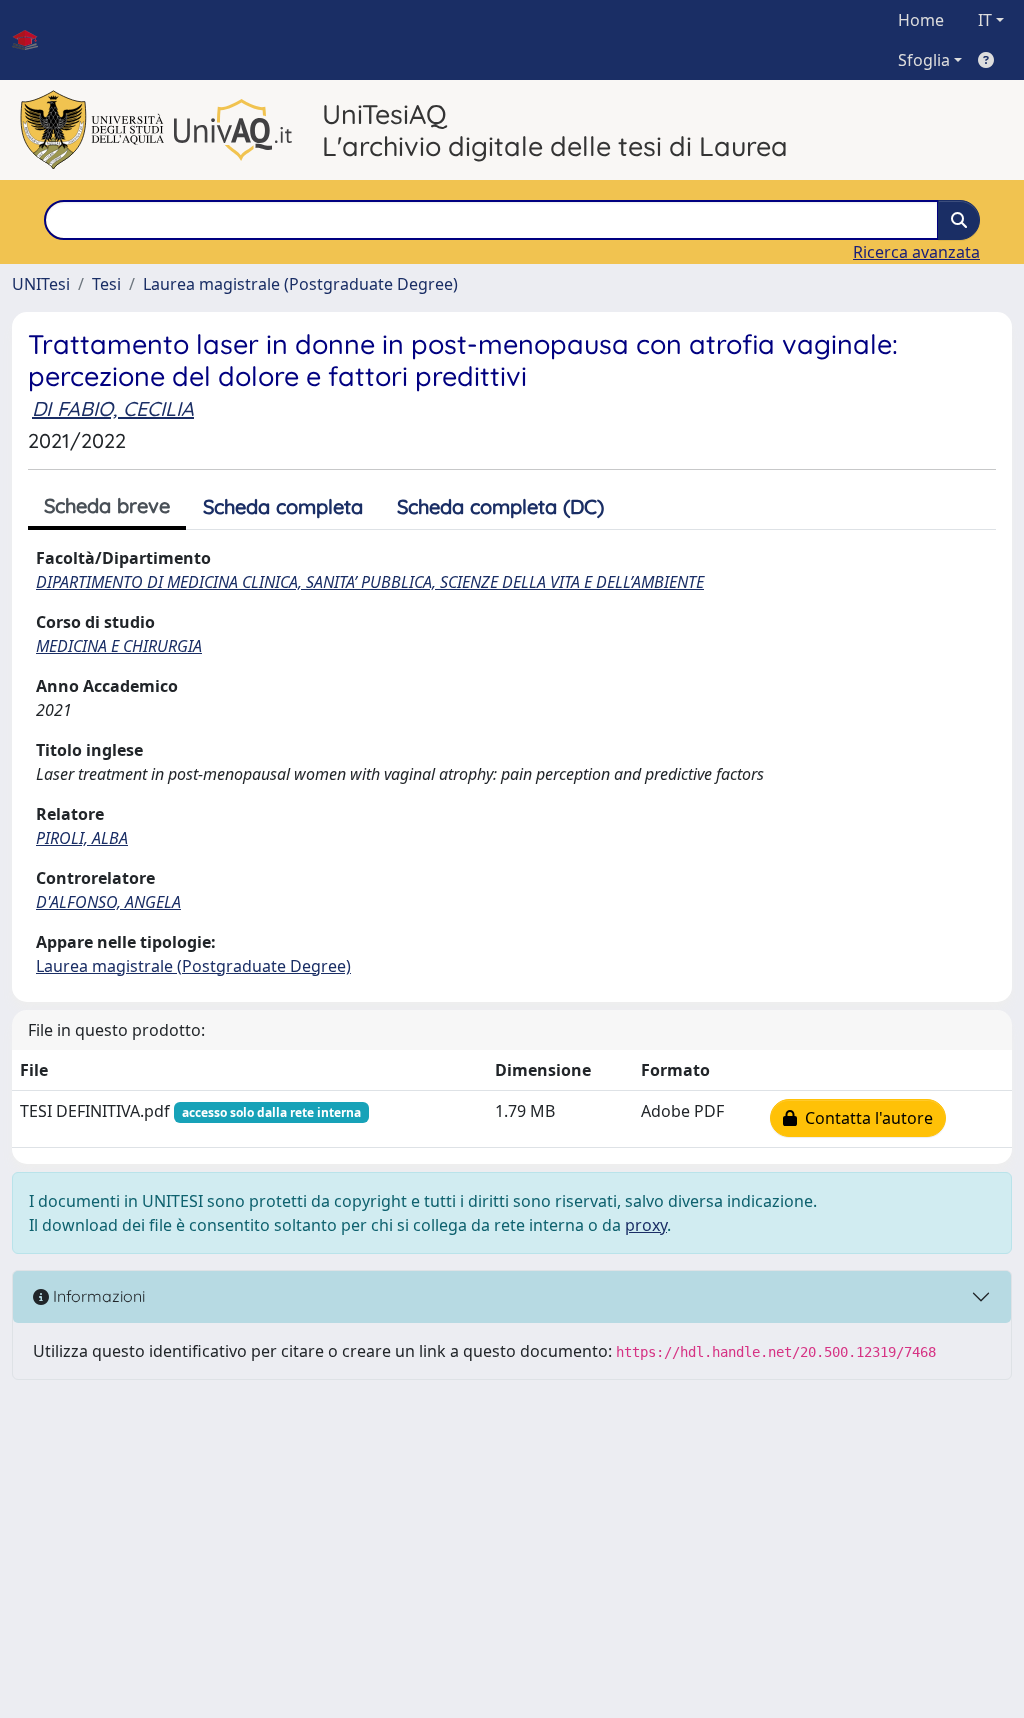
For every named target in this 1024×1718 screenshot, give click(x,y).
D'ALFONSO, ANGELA (108, 902)
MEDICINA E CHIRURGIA (119, 646)
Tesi (106, 284)
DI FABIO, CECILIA (113, 408)
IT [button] (985, 20)
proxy (646, 1225)
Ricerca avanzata (916, 252)
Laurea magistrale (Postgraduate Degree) (300, 284)
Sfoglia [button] (924, 60)
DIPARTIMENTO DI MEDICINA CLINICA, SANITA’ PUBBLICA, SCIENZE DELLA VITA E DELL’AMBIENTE (370, 582)
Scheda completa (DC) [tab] (500, 506)
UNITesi (41, 284)
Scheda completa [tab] (283, 506)
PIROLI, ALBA (82, 838)
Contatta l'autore (865, 1118)
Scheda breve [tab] (107, 505)
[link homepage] (33, 40)
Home (921, 20)
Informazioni (97, 1296)
